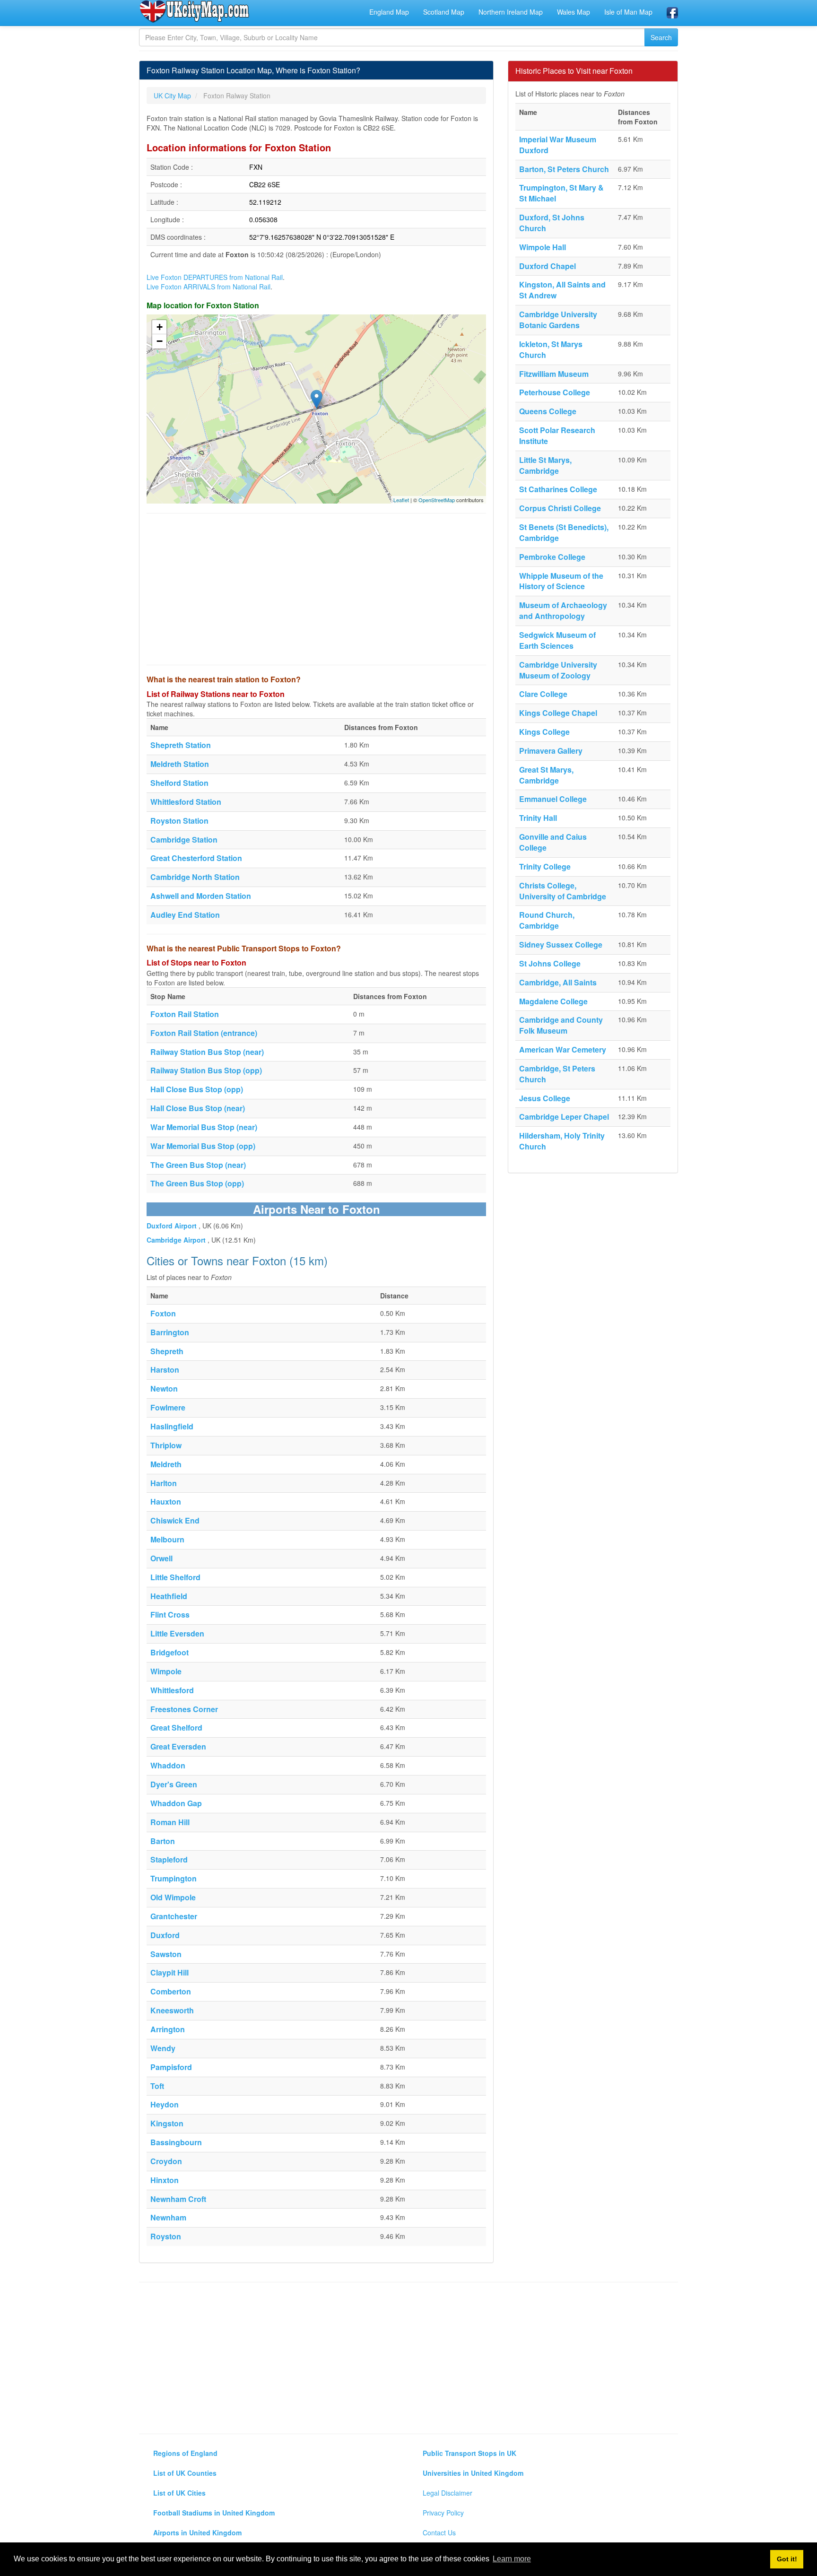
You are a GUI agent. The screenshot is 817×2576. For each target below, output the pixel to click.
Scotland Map (444, 12)
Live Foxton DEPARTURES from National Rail (215, 277)
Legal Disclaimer (448, 2493)
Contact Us (439, 2532)
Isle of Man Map (628, 12)
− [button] (160, 341)
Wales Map (574, 12)
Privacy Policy (443, 2513)
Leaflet (401, 500)
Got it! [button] (787, 2559)
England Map (389, 12)
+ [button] (160, 327)
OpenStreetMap (437, 500)
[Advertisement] (316, 589)
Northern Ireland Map (511, 12)
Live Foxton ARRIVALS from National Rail (209, 287)
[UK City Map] (195, 11)
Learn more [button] (512, 2559)
